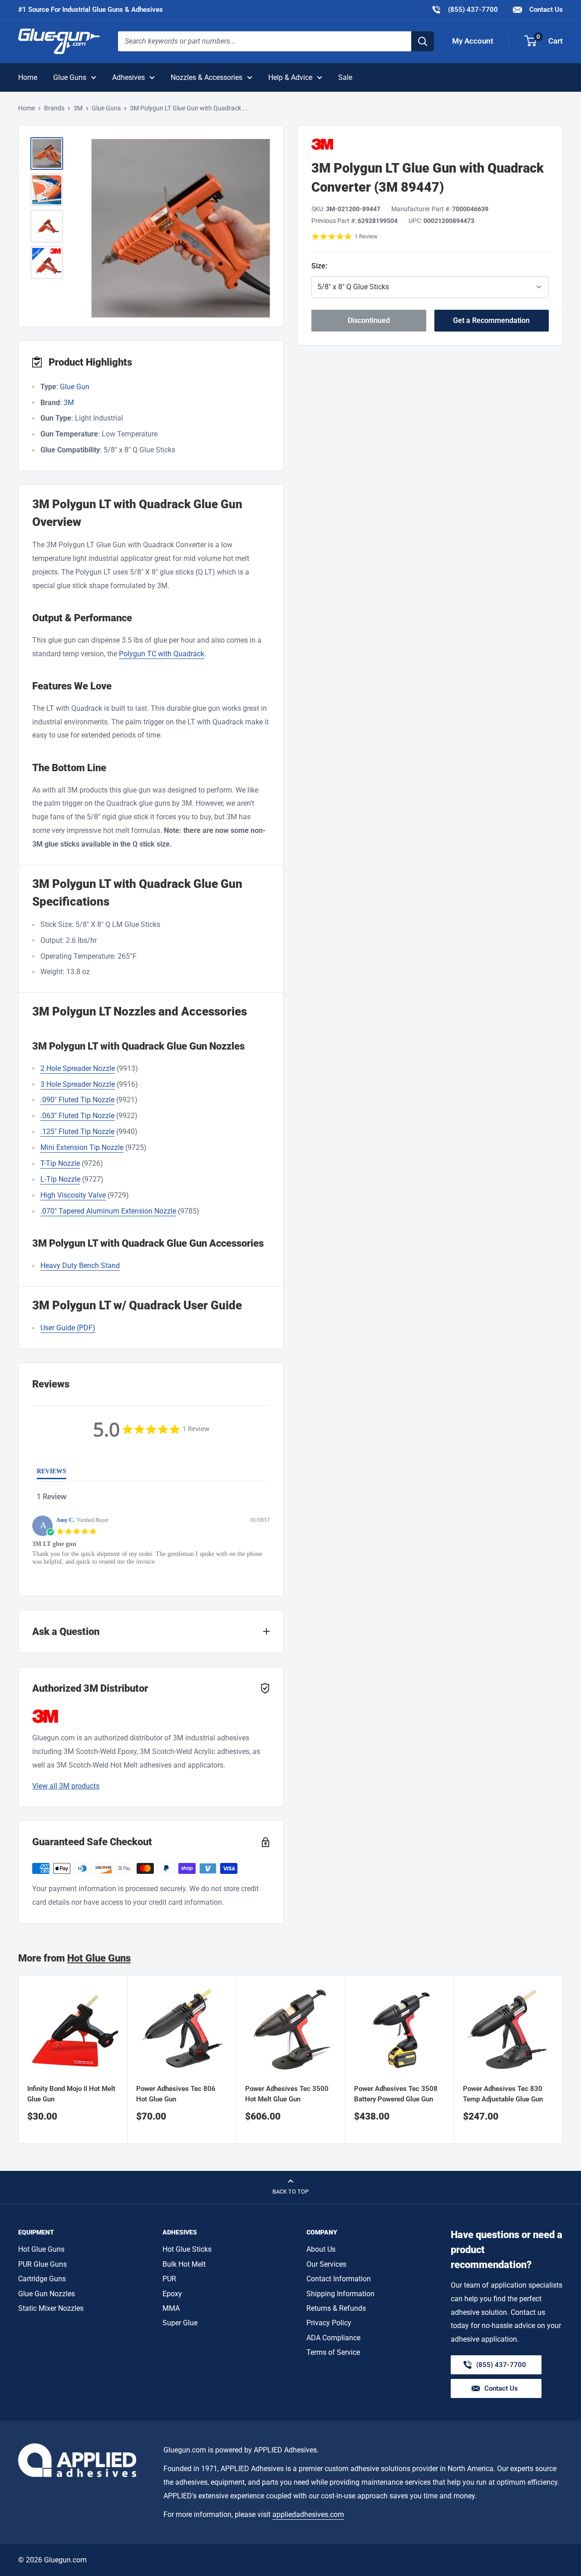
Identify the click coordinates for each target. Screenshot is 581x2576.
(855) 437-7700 (465, 9)
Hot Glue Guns (99, 1958)
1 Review (366, 236)
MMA (171, 2308)
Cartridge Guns (42, 2279)
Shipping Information (340, 2294)
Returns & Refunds (336, 2308)
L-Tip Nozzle (60, 1179)
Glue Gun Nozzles (47, 2294)
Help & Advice (290, 77)
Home (28, 77)
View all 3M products (66, 1786)
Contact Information (339, 2279)
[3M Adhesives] (430, 144)
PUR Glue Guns (42, 2264)
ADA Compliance (333, 2338)
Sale (345, 77)
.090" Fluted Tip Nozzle (77, 1100)
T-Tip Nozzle (60, 1163)
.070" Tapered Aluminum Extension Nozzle (108, 1211)
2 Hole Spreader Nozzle (78, 1068)
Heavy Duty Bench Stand (80, 1266)
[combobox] (265, 41)
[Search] (423, 41)
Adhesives (128, 77)
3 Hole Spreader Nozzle (78, 1084)
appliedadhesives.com (308, 2514)
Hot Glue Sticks (187, 2249)
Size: (357, 266)
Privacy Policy (329, 2323)
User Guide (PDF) (68, 1328)
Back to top (290, 2192)
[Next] (563, 2059)
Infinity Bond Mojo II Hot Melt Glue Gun (71, 2094)
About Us (321, 2249)
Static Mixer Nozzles (51, 2308)
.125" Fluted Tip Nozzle (77, 1132)
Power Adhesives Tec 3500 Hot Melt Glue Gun (287, 2094)
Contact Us (545, 10)
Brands (54, 108)
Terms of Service (333, 2352)
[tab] (52, 1473)
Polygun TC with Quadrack (162, 654)
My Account (473, 41)
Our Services (326, 2264)
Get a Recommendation (491, 320)
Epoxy (172, 2294)
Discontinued (369, 320)
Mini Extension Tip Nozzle (82, 1147)
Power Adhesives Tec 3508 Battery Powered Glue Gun (396, 2094)
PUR (169, 2279)
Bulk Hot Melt (184, 2264)
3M (78, 108)
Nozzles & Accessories (207, 77)
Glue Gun (75, 387)
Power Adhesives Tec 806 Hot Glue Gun (176, 2094)
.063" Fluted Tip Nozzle (77, 1116)
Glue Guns (70, 77)
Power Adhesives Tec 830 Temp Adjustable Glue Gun (503, 2094)
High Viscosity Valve (73, 1195)
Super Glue (180, 2323)
